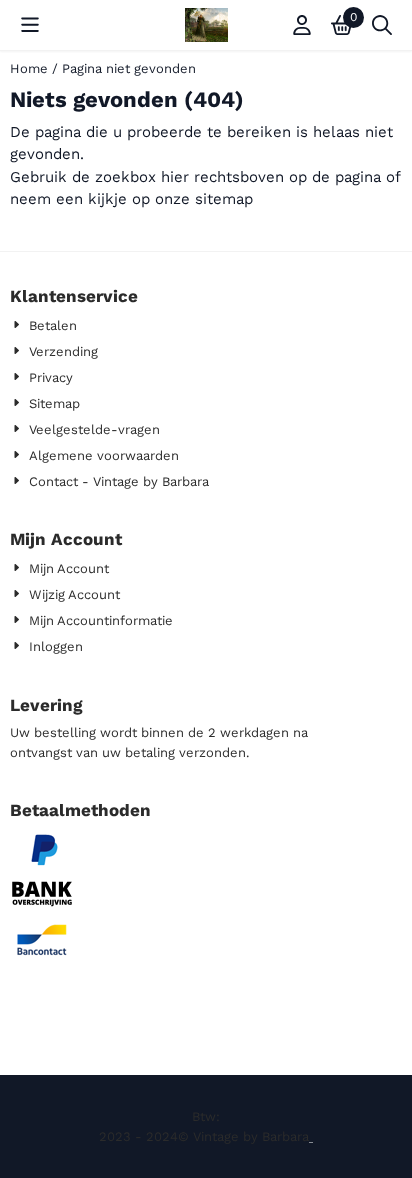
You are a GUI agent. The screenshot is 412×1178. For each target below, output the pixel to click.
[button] (30, 25)
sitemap (224, 199)
